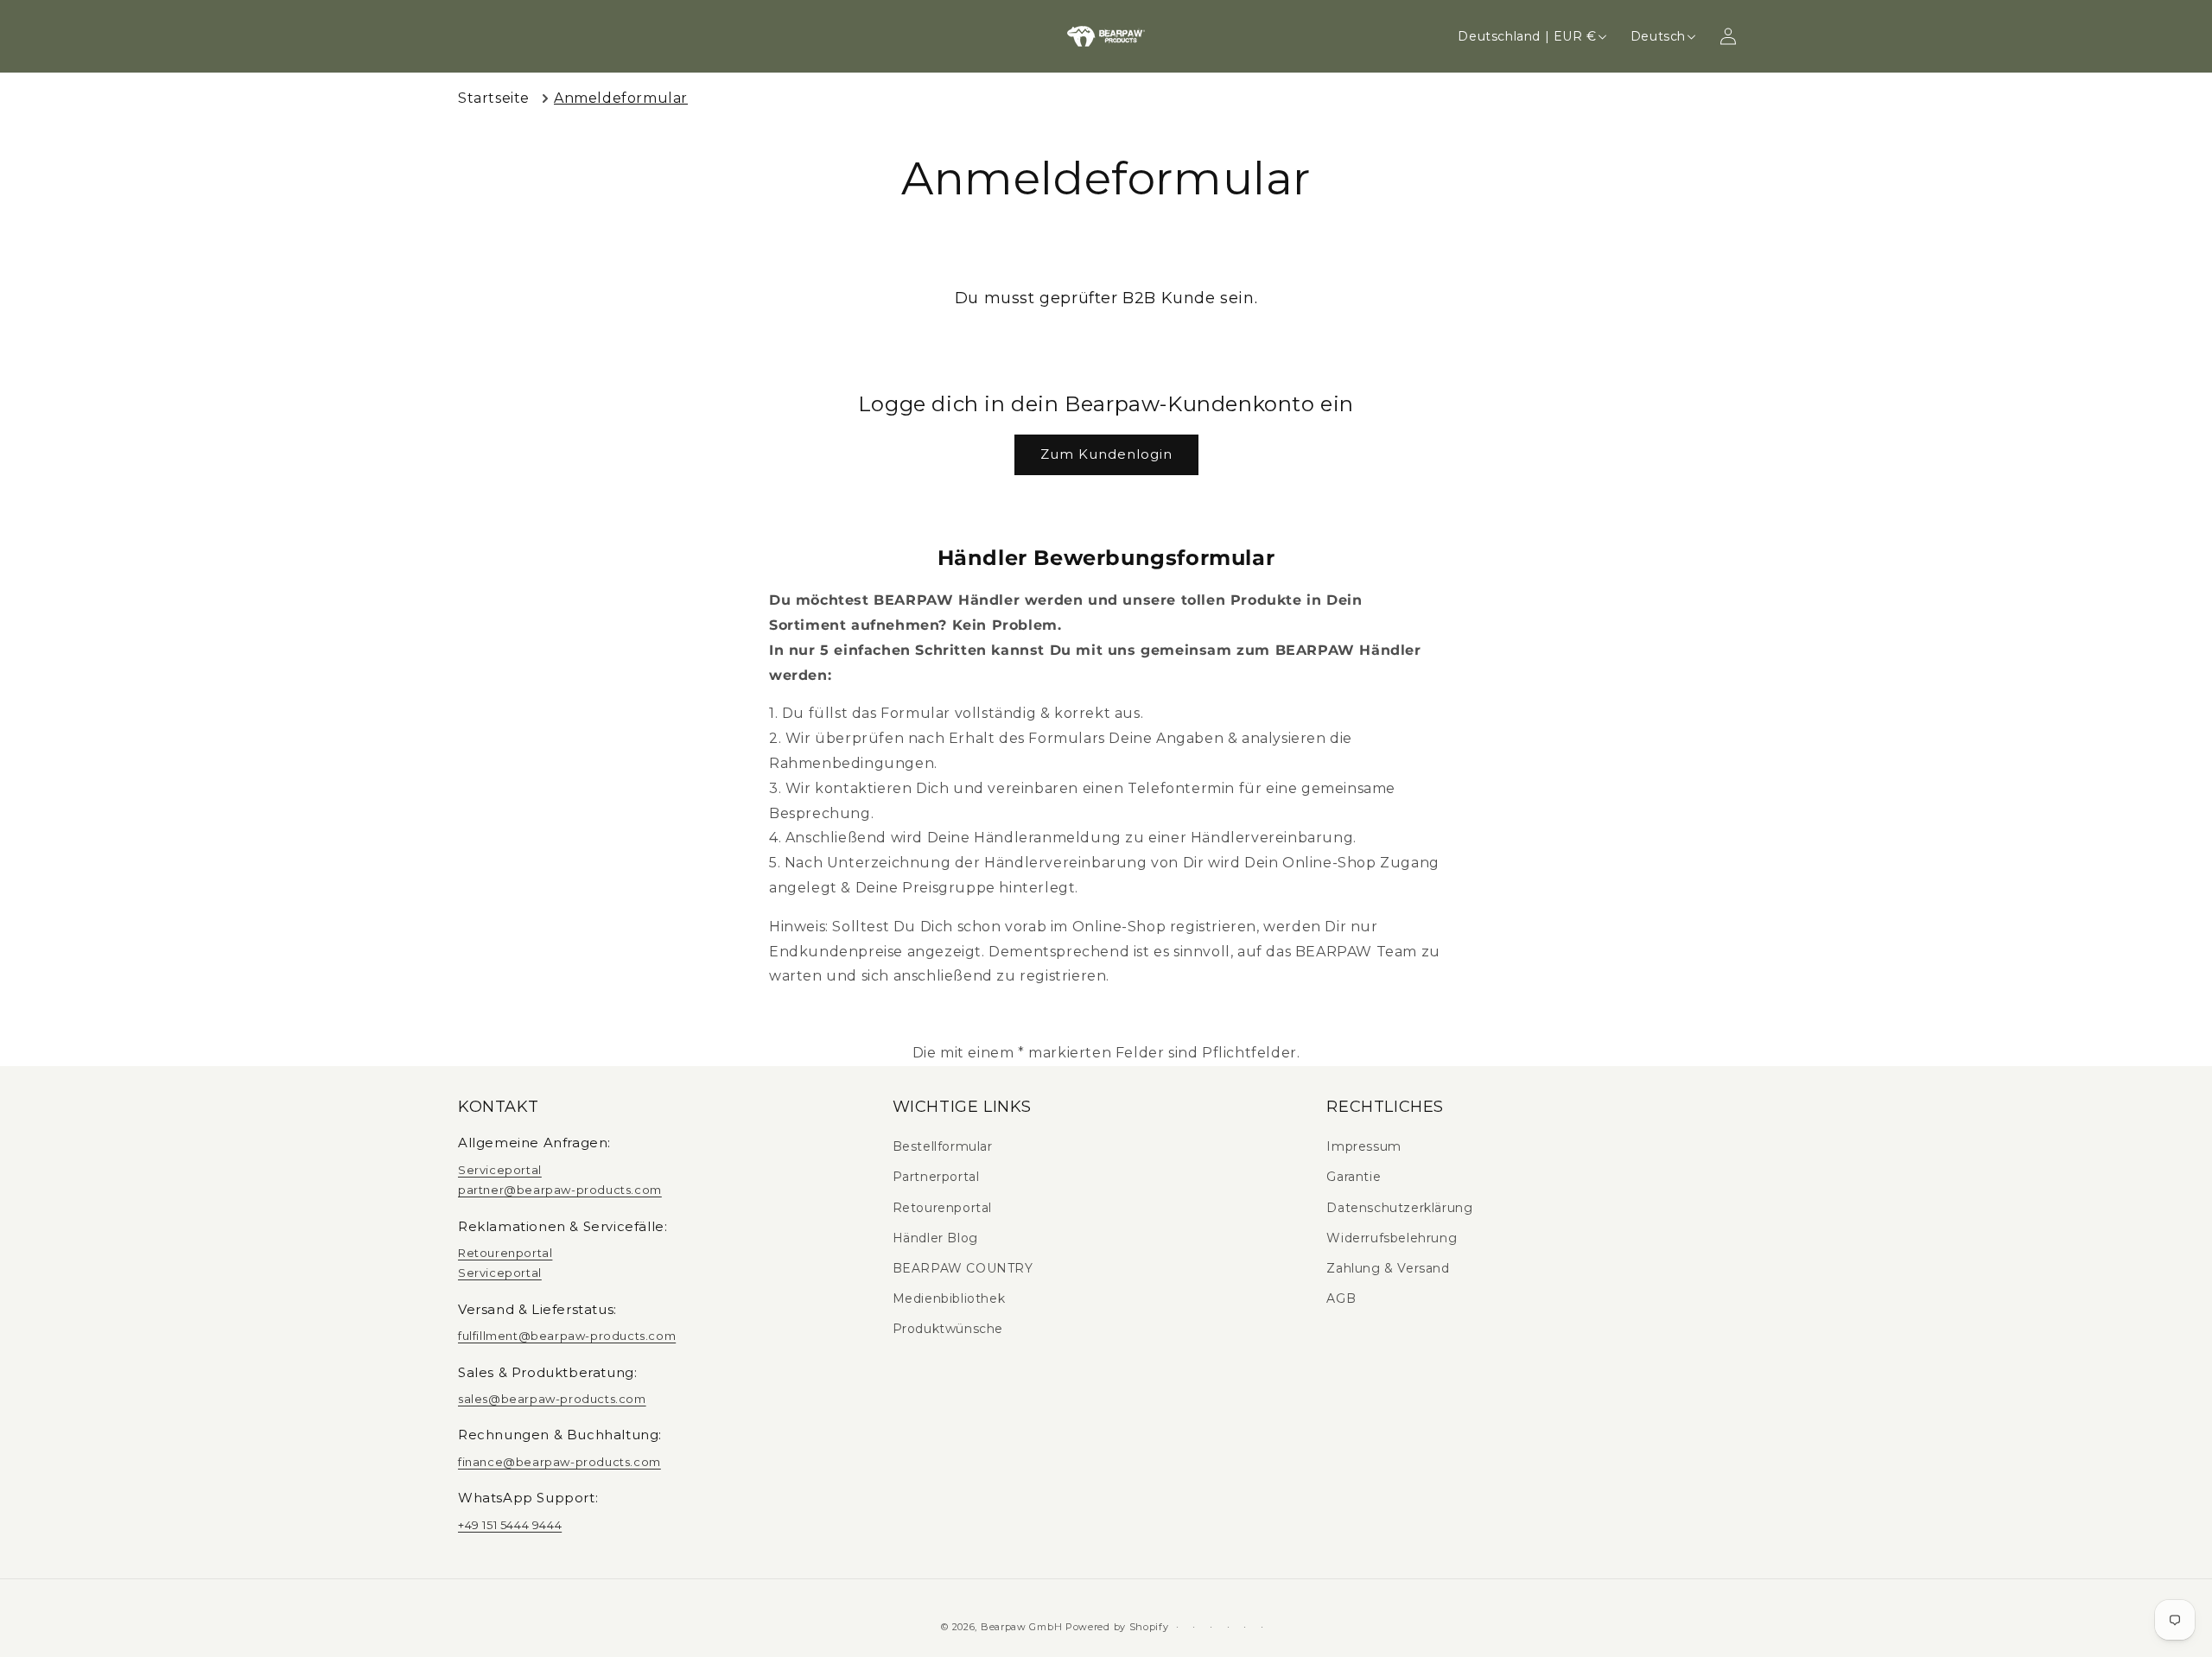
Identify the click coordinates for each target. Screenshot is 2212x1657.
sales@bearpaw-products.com (552, 1399)
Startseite (494, 98)
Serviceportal (500, 1170)
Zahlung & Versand (1388, 1268)
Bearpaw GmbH (1021, 1627)
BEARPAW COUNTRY (963, 1268)
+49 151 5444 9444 (510, 1525)
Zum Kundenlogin (1106, 454)
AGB (1341, 1298)
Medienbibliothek (949, 1298)
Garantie (1354, 1177)
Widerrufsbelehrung (1392, 1238)
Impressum (1363, 1146)
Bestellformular (943, 1146)
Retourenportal (505, 1253)
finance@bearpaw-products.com (559, 1462)
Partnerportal (936, 1177)
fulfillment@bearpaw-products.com (567, 1336)
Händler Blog (935, 1238)
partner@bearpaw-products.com (560, 1190)
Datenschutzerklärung (1399, 1208)
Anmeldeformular (621, 98)
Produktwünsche (948, 1329)
